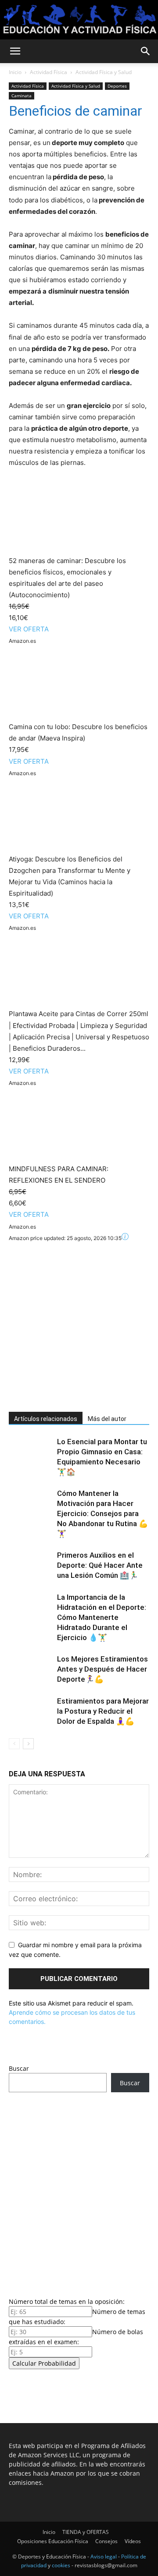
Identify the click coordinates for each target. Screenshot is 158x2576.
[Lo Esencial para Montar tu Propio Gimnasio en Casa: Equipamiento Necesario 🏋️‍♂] (31, 1452)
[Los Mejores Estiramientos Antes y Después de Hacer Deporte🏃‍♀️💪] (31, 1669)
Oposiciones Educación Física (53, 2541)
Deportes (117, 86)
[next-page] (28, 1744)
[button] (15, 51)
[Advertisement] (79, 1322)
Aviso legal (104, 2557)
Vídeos (133, 2541)
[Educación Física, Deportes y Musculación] (79, 20)
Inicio (15, 72)
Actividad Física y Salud (104, 72)
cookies (61, 2565)
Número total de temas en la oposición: (67, 2301)
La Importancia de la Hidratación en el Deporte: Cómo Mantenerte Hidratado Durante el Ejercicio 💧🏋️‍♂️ (102, 1617)
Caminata (22, 96)
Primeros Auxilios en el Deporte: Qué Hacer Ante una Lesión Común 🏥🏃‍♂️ (100, 1565)
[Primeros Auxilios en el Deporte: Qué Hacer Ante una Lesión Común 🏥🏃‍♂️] (31, 1565)
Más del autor (107, 1419)
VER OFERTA (29, 629)
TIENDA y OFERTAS (86, 2532)
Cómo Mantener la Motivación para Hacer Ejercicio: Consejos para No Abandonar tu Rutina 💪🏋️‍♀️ (102, 1513)
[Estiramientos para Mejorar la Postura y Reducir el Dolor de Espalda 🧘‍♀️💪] (31, 1711)
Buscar (19, 2068)
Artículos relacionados (46, 1419)
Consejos (106, 2541)
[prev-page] (14, 1744)
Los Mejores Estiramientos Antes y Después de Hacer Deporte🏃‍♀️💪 (102, 1669)
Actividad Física (48, 72)
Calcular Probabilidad (44, 2363)
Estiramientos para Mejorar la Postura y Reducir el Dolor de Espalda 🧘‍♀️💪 (103, 1711)
